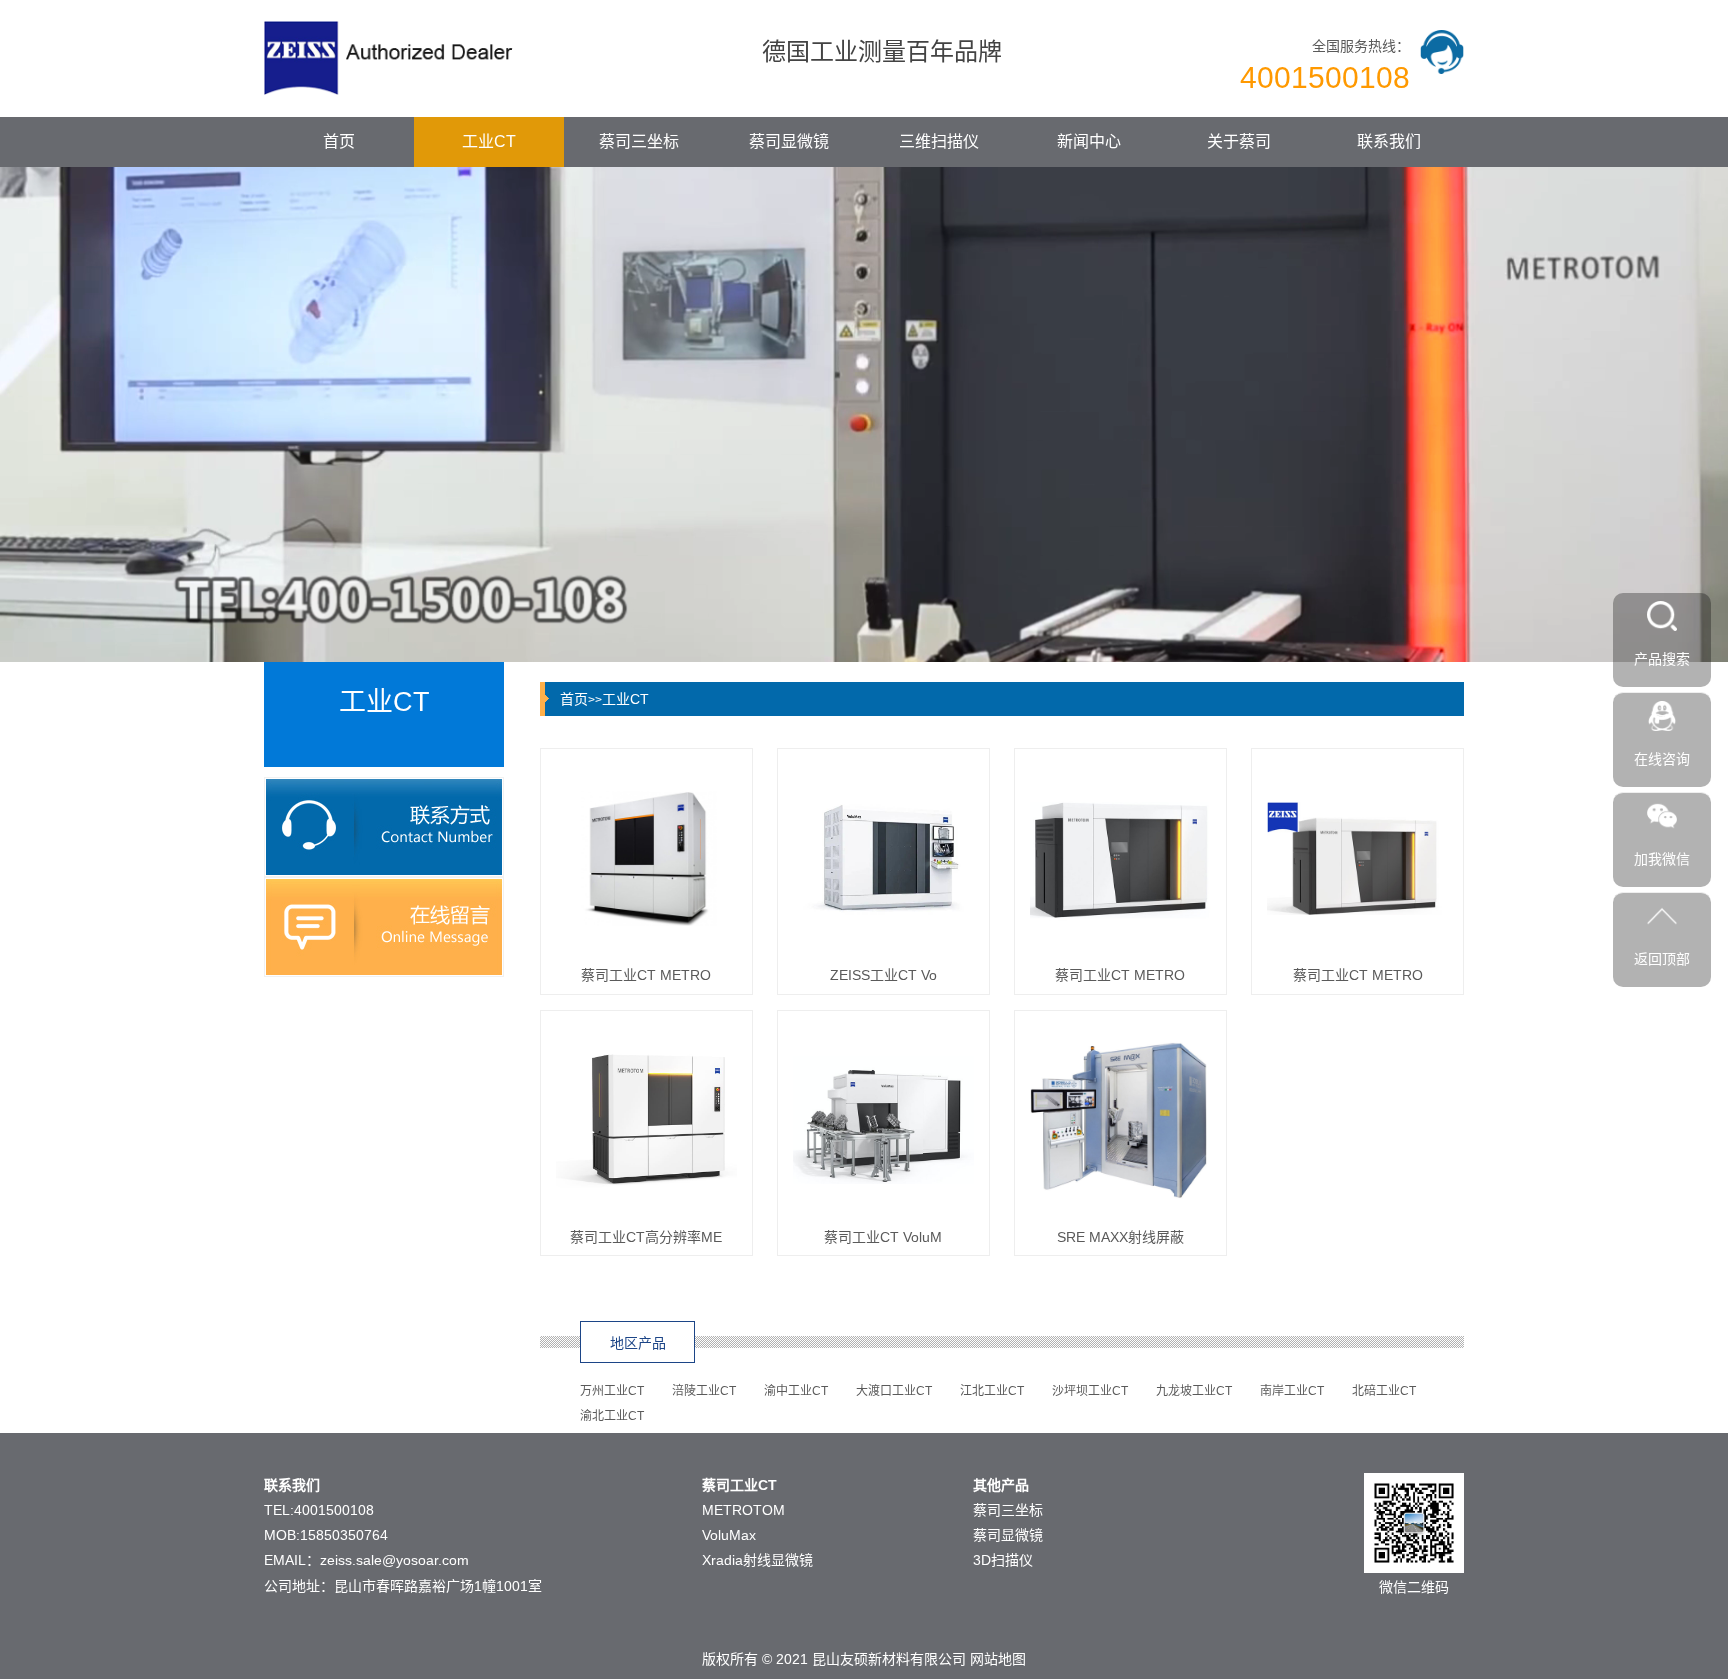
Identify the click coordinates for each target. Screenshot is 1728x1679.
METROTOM (743, 1510)
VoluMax (729, 1535)
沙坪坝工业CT (1090, 1391)
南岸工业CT (1292, 1391)
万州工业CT (612, 1391)
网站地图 (998, 1659)
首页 (339, 141)
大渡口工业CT (894, 1391)
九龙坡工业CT (1194, 1391)
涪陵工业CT (704, 1391)
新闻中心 (1089, 141)
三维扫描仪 (939, 141)
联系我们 (1389, 141)
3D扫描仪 (1003, 1560)
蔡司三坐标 (639, 141)
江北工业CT (992, 1391)
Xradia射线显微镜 (757, 1560)
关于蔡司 (1239, 141)
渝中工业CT (796, 1391)
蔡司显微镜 (789, 141)
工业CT (489, 141)
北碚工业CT (1384, 1391)
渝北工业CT (612, 1416)
